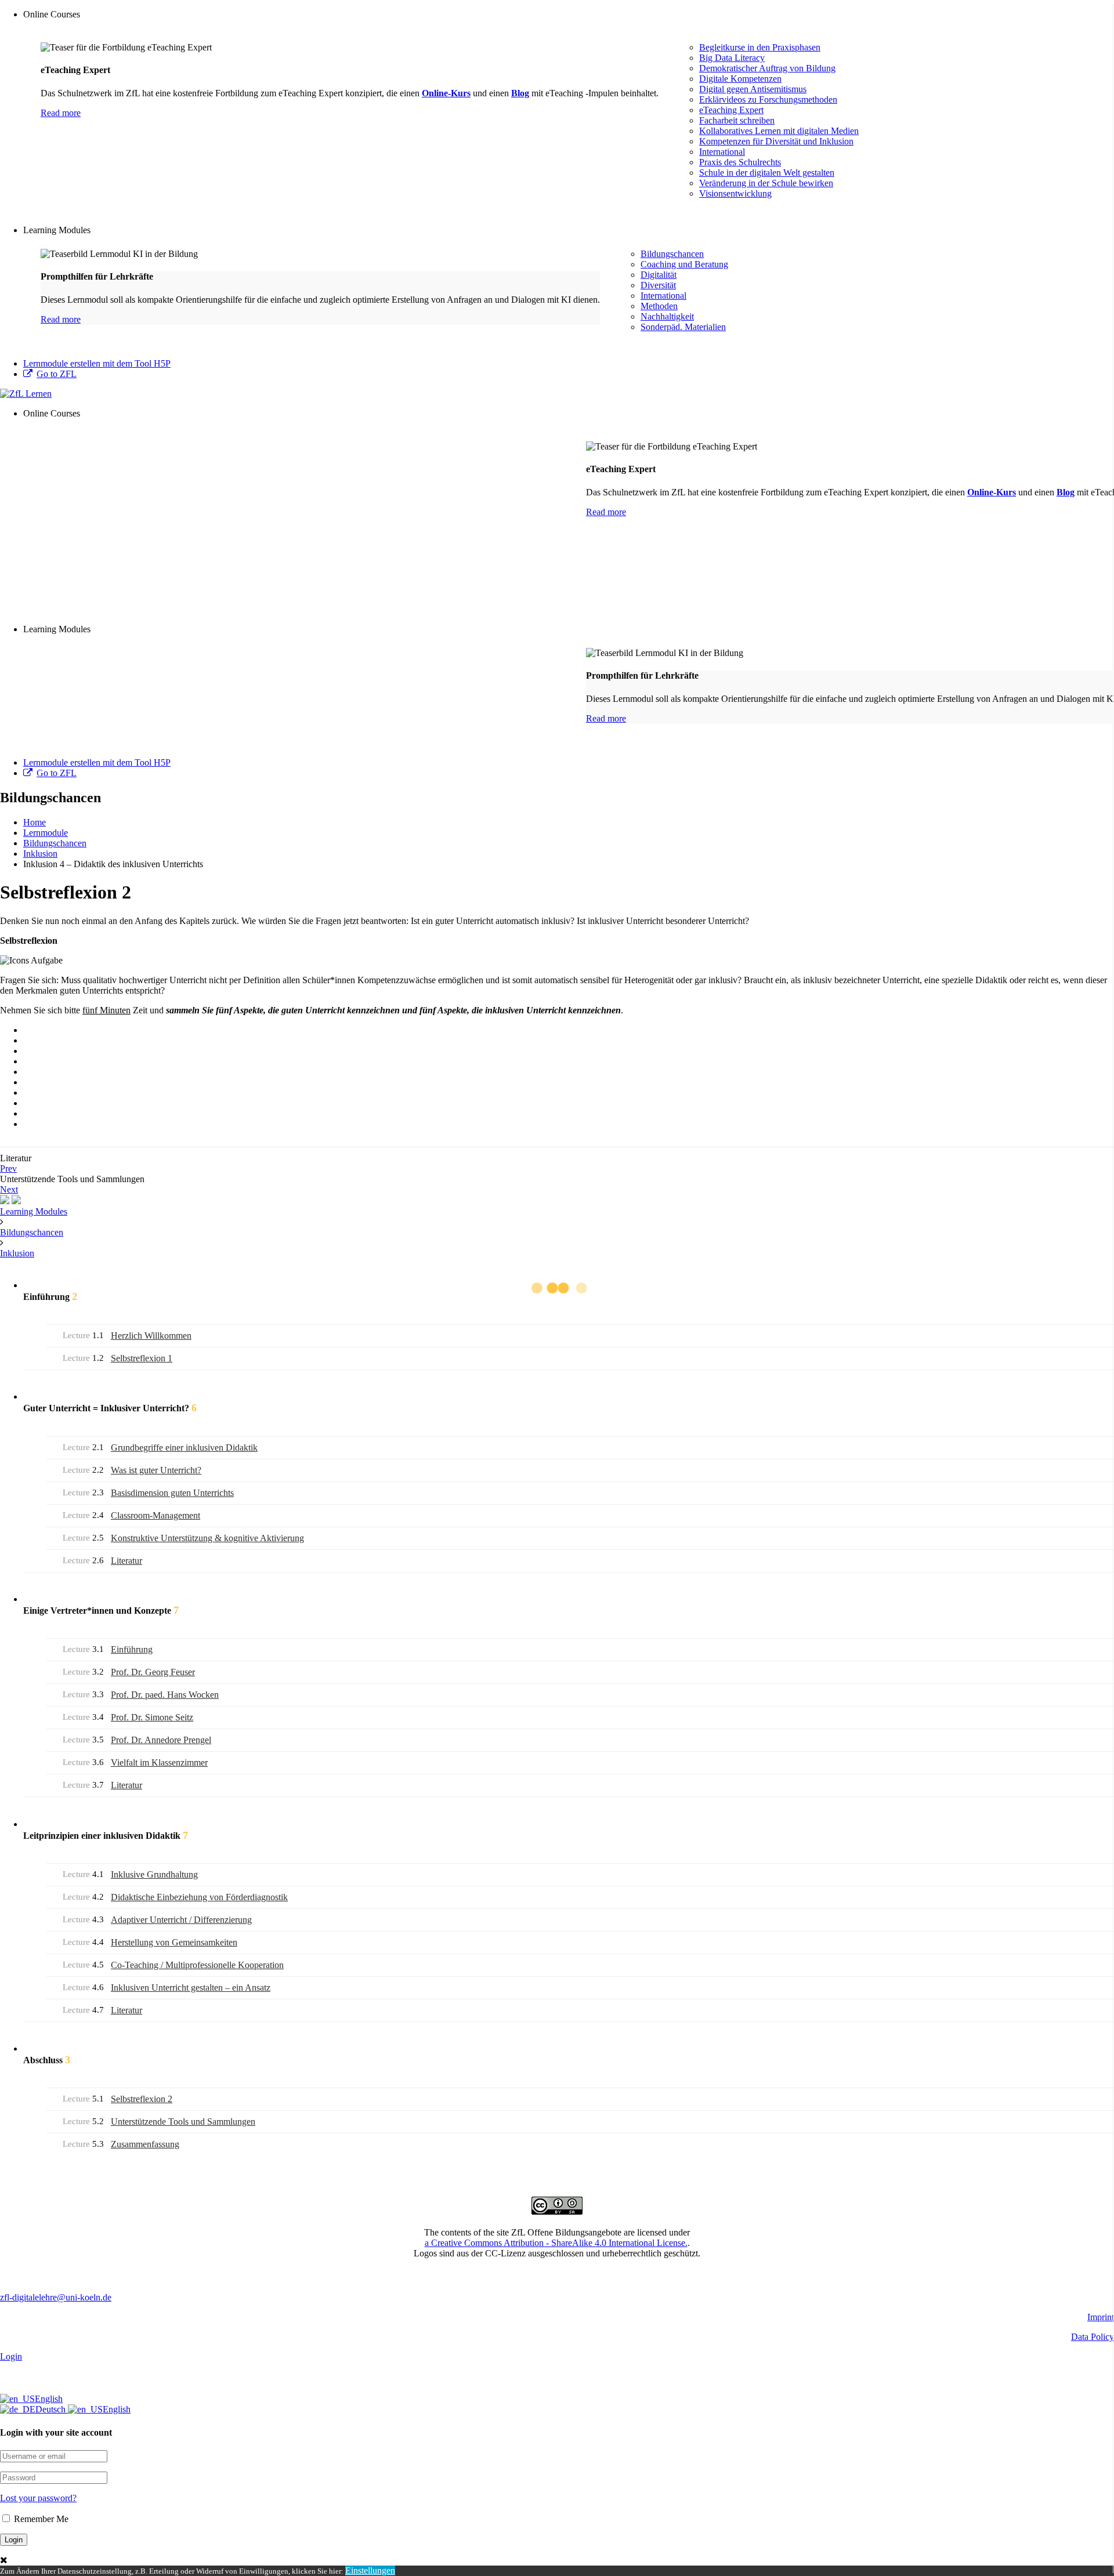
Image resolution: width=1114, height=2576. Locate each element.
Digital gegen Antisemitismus (753, 89)
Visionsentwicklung (735, 193)
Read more (61, 113)
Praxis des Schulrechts (740, 162)
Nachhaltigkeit (667, 316)
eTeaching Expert (731, 110)
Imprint (1101, 2317)
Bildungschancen (672, 254)
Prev (8, 1169)
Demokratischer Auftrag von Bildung (767, 68)
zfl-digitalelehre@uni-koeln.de (56, 2297)
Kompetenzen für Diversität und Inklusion (776, 141)
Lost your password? (38, 2498)
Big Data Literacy (732, 58)
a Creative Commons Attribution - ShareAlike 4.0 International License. (556, 2243)
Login (11, 2356)
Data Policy (1093, 2337)
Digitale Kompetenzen (740, 79)
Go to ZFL (57, 374)
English (49, 2399)
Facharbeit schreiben (737, 120)
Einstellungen (370, 2570)
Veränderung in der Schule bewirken (766, 183)
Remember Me (40, 2519)
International (722, 152)
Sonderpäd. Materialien (683, 327)
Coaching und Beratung (684, 264)
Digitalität (659, 275)
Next (9, 1189)
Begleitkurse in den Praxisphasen (760, 47)
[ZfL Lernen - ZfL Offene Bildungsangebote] (26, 394)
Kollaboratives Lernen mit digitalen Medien (779, 131)
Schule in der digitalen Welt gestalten (767, 173)
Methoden (659, 306)
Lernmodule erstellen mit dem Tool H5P (97, 363)
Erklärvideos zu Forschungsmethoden (768, 99)
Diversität (658, 285)
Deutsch (52, 2409)
